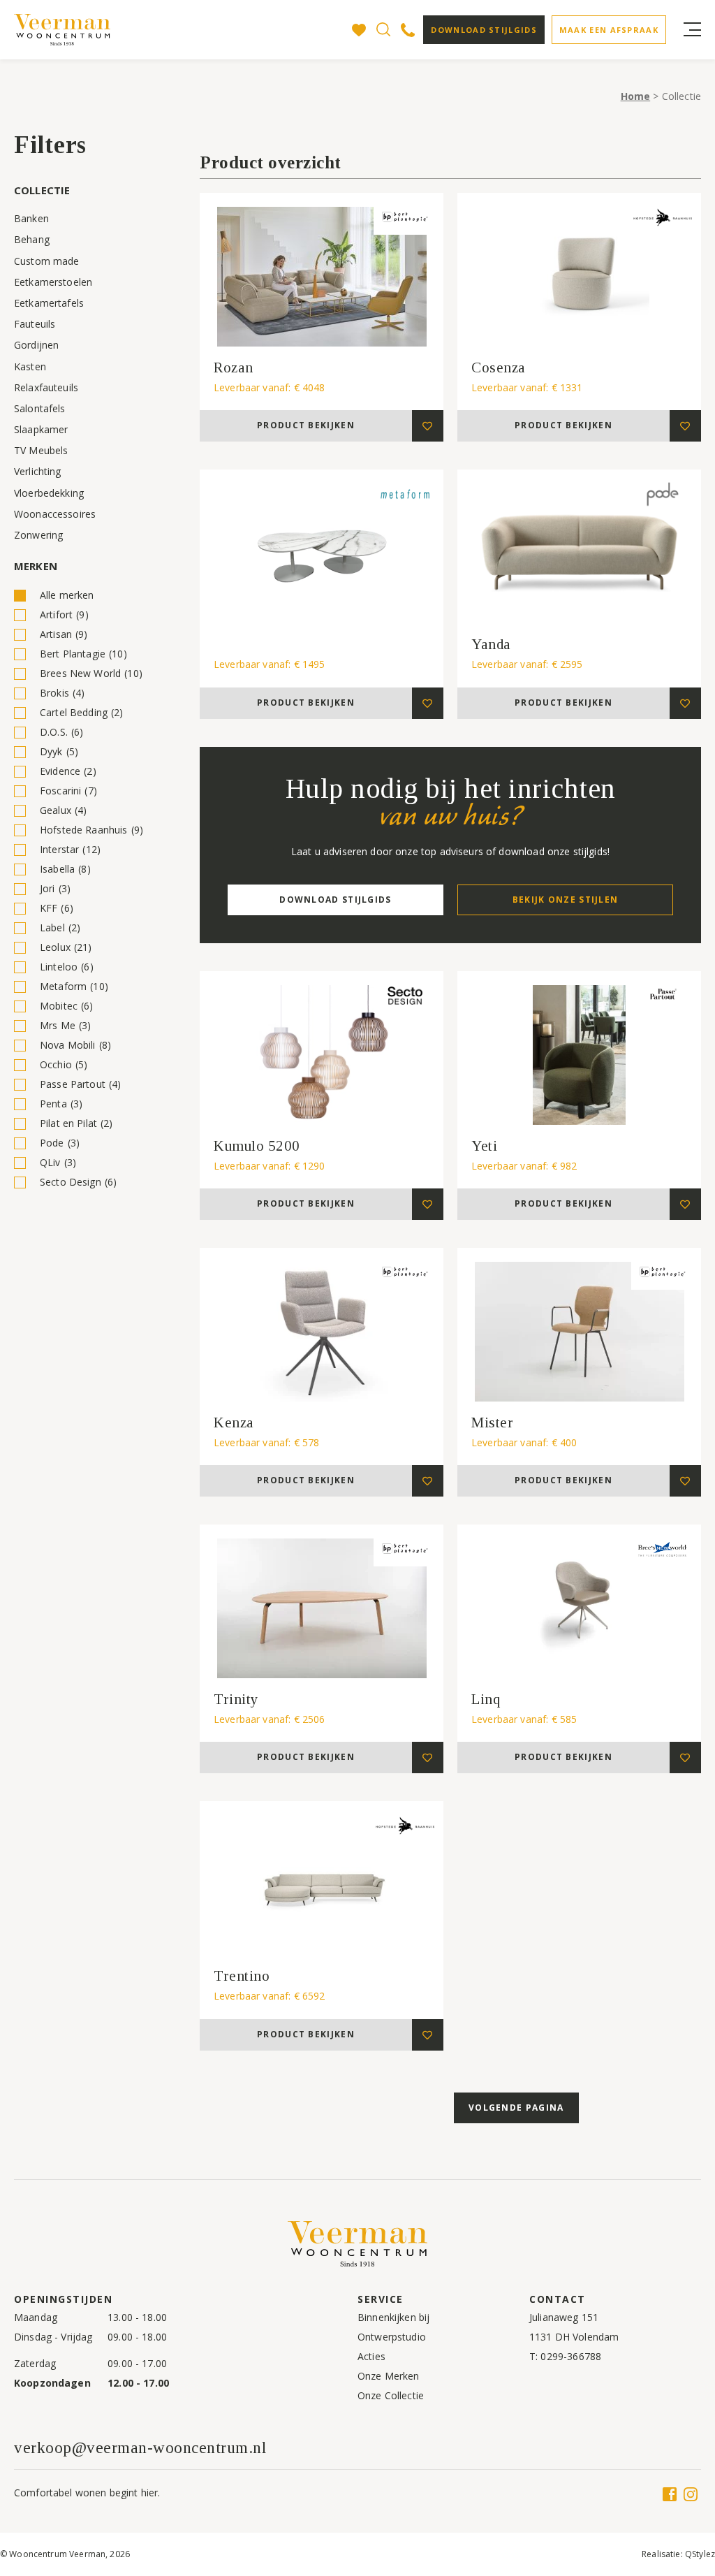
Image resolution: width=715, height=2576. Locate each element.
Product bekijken (306, 425)
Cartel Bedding (82, 712)
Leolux (66, 947)
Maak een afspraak (609, 30)
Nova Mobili (75, 1045)
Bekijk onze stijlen (566, 900)
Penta (61, 1104)
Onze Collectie (391, 2395)
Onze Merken (389, 2376)
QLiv (58, 1162)
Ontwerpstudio (392, 2337)
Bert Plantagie (83, 654)
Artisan (64, 634)
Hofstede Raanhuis (91, 830)
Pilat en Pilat (76, 1123)
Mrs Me (65, 1025)
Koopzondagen (52, 2383)
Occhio (64, 1064)
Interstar (70, 849)
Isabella (65, 869)
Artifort (64, 614)
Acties (371, 2356)
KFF (57, 908)
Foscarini (68, 791)
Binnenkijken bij (393, 2317)
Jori (55, 888)
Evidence (68, 771)
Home (636, 96)
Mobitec (67, 1006)
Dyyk (59, 751)
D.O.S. (61, 732)
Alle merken (67, 595)
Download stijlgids (484, 30)
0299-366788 (571, 2356)
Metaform (74, 986)
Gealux (63, 810)
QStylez (700, 2554)
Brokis (62, 693)
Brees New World (91, 673)
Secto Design (78, 1182)
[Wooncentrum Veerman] (63, 30)
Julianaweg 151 (564, 2317)
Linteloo (67, 967)
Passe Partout (80, 1084)
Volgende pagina (516, 2108)
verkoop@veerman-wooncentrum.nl (140, 2448)
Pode (60, 1143)
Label (60, 927)
